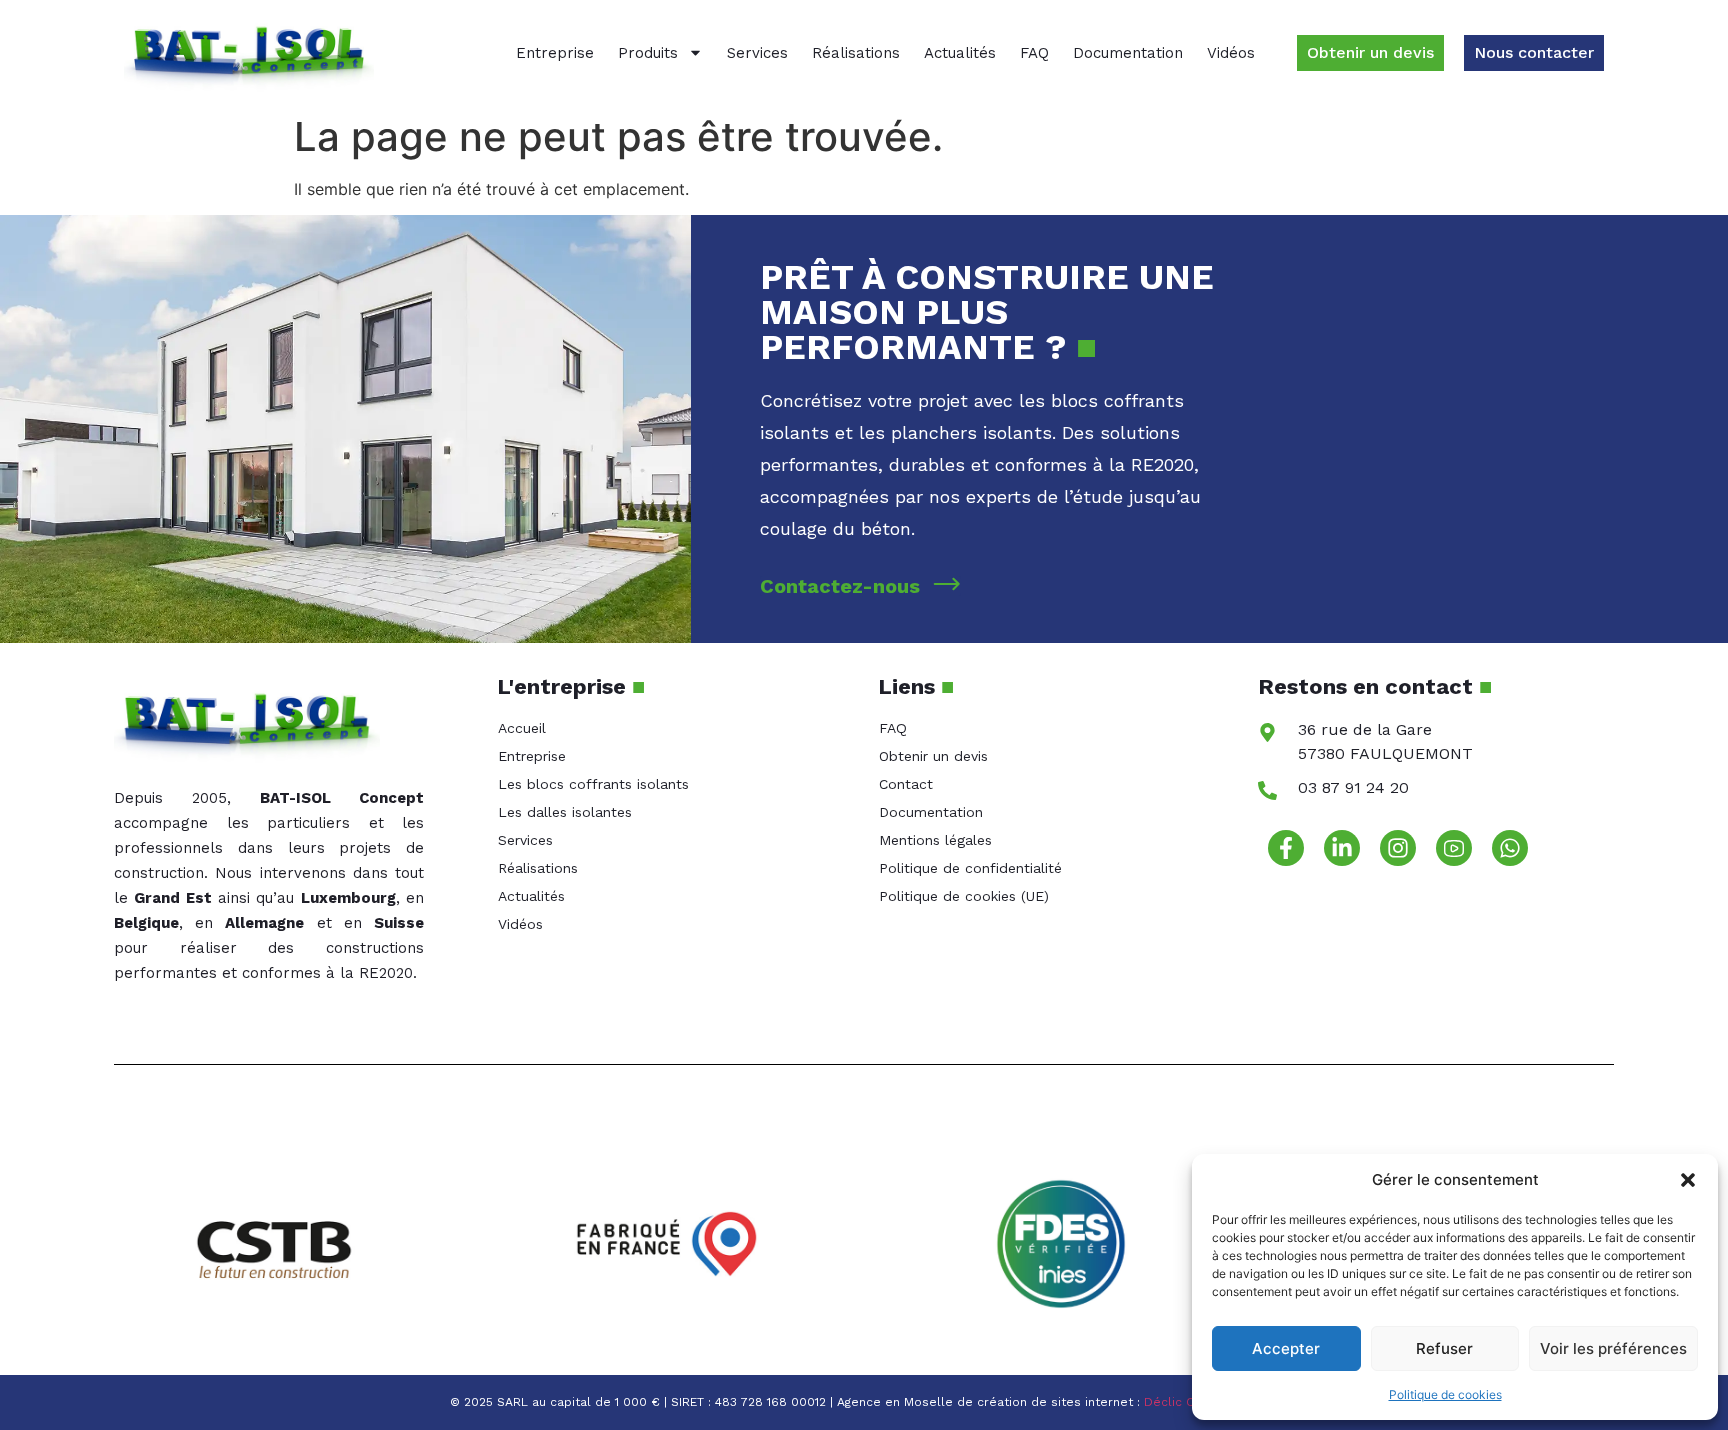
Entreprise (555, 53)
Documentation (1128, 53)
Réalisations (856, 53)
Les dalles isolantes (565, 812)
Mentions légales (935, 840)
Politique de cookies (1445, 1394)
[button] (1688, 1180)
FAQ (1034, 53)
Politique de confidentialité (970, 868)
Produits (648, 53)
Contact (906, 784)
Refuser (1444, 1348)
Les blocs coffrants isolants (593, 784)
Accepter (1286, 1348)
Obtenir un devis (933, 756)
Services (757, 53)
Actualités (960, 53)
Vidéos (1231, 53)
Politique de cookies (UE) (964, 896)
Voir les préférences (1613, 1348)
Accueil (522, 728)
